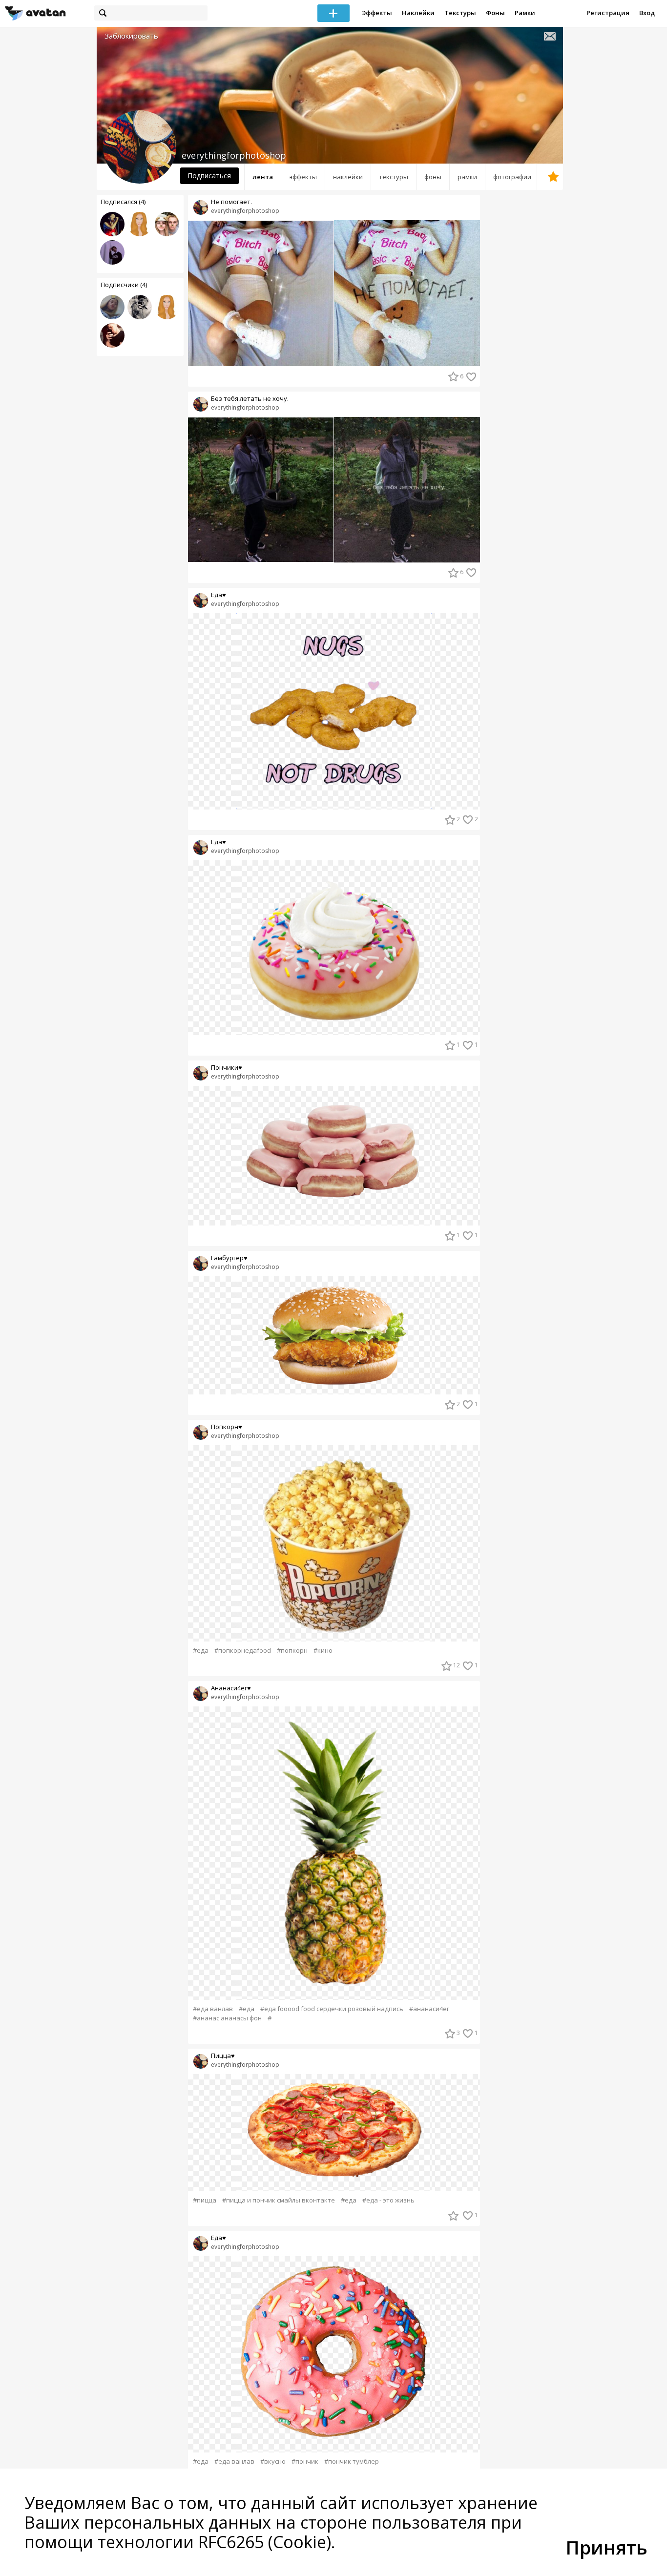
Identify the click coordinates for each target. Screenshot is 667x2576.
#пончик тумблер (352, 2462)
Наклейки (418, 13)
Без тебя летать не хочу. (250, 399)
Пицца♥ (223, 2056)
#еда (201, 1651)
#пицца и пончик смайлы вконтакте (279, 2200)
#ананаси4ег (429, 2009)
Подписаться (209, 176)
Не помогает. (231, 202)
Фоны (495, 13)
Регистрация (608, 13)
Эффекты (377, 13)
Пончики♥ (227, 1068)
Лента (263, 177)
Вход (647, 13)
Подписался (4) (123, 202)
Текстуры (460, 13)
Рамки (525, 13)
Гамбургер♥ (229, 1258)
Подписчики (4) (124, 285)
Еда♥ (219, 595)
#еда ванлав (213, 2009)
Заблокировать (131, 36)
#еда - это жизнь (388, 2200)
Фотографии (512, 177)
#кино (323, 1651)
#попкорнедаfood (243, 1651)
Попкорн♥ (227, 1427)
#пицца (205, 2200)
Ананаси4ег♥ (231, 1688)
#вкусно (273, 2462)
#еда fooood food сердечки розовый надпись (332, 2009)
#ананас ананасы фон (227, 2018)
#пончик (305, 2462)
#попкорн (292, 1651)
